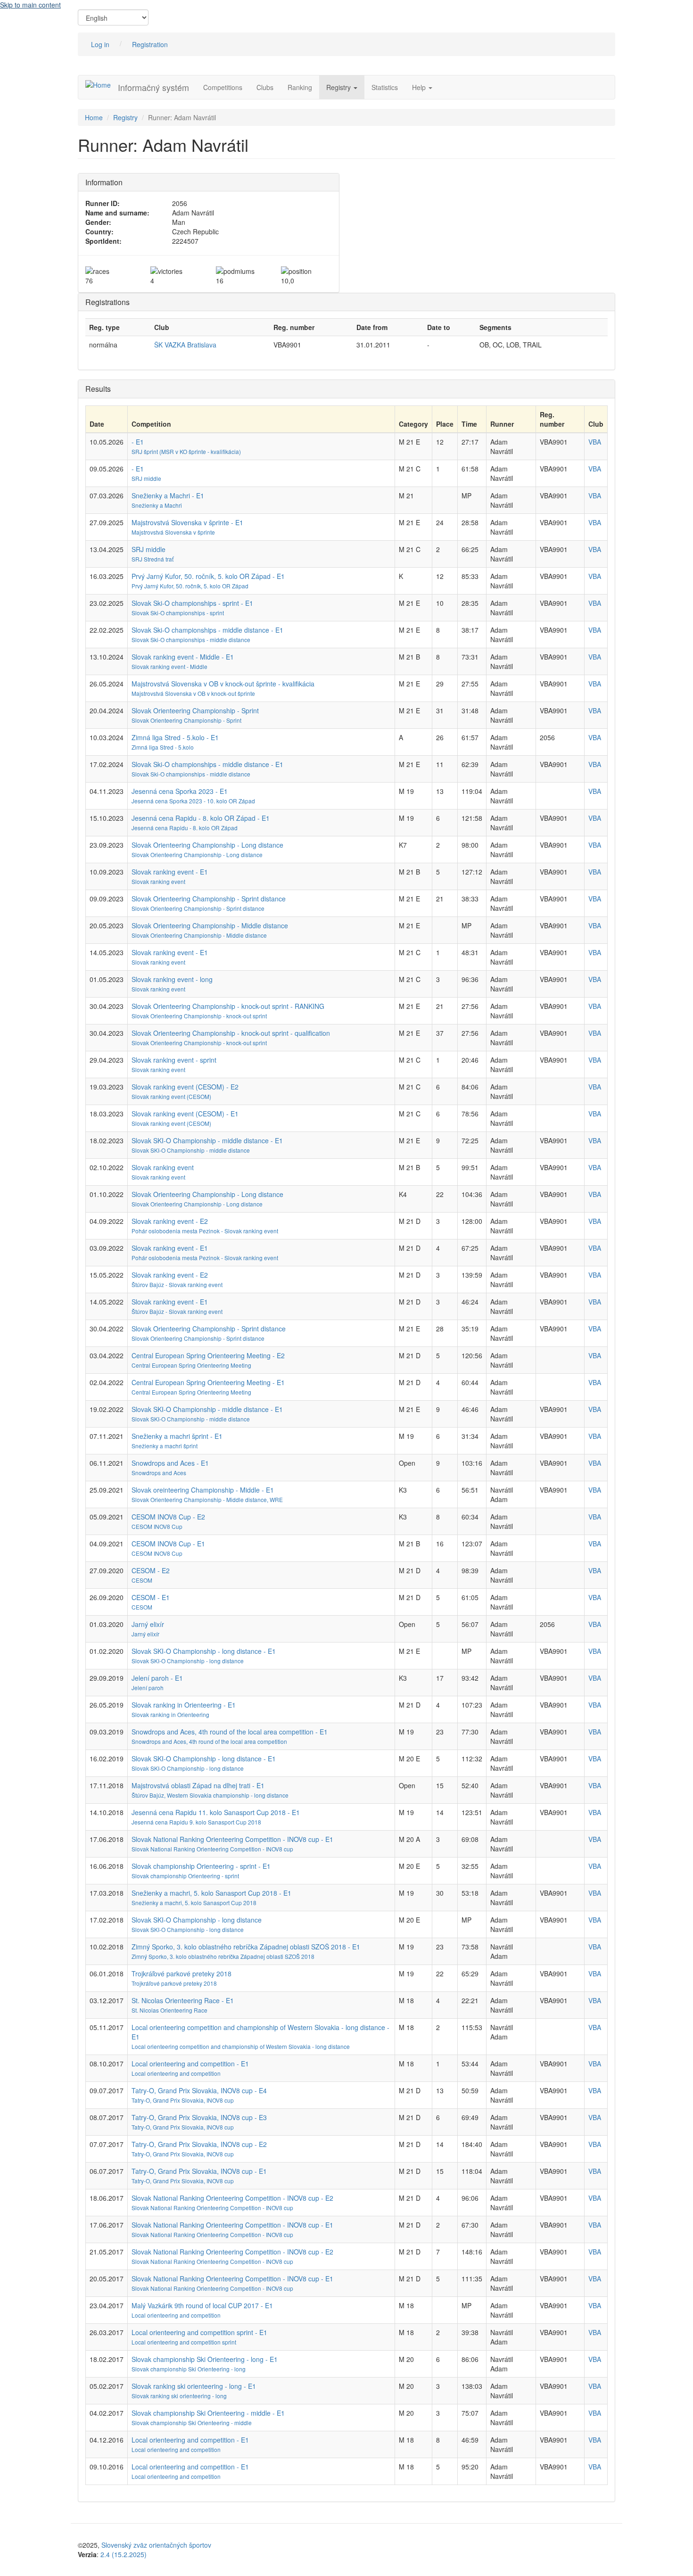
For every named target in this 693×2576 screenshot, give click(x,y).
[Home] (102, 84)
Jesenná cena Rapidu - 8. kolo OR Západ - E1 (201, 818)
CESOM (142, 1580)
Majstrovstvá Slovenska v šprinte (173, 532)
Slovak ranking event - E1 (170, 872)
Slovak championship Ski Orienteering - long (189, 2369)
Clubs (265, 87)
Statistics (385, 87)
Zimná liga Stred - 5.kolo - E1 (175, 737)
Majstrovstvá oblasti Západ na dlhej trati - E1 (198, 1785)
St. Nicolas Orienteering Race (169, 2010)
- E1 (138, 442)
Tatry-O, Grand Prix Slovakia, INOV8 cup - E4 (199, 2090)
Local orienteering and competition (176, 2073)
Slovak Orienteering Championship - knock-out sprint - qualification (231, 1033)
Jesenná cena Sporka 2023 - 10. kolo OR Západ (193, 801)
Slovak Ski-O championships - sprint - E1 (192, 603)
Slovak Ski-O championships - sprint (178, 613)
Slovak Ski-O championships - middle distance (191, 640)
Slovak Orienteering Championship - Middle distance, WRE (207, 1499)
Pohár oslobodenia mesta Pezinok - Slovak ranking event (205, 1231)
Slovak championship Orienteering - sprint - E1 (201, 1866)
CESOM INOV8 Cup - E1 (168, 1544)
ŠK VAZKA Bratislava (185, 345)
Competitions (223, 87)
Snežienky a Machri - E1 (168, 495)
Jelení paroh (148, 1688)
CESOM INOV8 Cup (157, 1526)
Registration (150, 44)
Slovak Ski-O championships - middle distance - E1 (207, 630)
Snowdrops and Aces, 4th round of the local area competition (209, 1741)
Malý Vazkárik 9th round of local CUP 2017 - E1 (202, 2305)
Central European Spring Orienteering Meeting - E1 (208, 1382)
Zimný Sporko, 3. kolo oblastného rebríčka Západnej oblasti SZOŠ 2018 (223, 1956)
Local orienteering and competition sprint (184, 2342)
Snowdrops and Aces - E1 (170, 1463)
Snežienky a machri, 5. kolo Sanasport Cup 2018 (194, 1903)
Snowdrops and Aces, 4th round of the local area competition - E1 (230, 1732)
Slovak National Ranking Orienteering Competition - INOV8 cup (212, 1849)
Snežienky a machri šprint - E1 (177, 1436)
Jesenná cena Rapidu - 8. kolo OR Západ (185, 828)
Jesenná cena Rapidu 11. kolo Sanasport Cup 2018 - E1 (216, 1812)
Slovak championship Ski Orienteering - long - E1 (205, 2359)
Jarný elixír (148, 1624)
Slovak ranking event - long (172, 979)
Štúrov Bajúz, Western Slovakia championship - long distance (210, 1795)
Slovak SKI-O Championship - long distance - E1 (204, 1651)
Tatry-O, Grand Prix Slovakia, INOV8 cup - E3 (199, 2117)
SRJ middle (146, 478)
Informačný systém (153, 87)
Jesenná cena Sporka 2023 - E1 (180, 791)
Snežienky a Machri (157, 505)
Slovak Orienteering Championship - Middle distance (210, 925)
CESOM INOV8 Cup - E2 (168, 1517)
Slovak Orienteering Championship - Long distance (207, 845)
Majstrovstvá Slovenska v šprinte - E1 (187, 522)
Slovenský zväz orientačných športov (156, 2545)
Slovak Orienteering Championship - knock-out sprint (199, 1016)
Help (420, 87)
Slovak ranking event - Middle (169, 666)
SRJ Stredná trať (153, 559)
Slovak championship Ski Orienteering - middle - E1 (208, 2413)
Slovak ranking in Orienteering (170, 1714)
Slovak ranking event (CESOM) (171, 1096)
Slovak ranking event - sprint (174, 1060)
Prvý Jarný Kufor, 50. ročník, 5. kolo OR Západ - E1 (208, 576)
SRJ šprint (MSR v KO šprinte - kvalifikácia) (186, 451)
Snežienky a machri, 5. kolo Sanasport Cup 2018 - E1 (211, 1893)
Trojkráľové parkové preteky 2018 (181, 1973)
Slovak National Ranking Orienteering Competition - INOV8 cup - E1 (232, 1839)
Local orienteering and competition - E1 (190, 2064)
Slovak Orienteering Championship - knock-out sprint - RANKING (228, 1006)
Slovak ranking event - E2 (170, 1221)
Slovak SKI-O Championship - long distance (188, 1661)
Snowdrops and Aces (159, 1473)
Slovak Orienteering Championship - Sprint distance (209, 899)
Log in (100, 44)
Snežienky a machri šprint (165, 1446)
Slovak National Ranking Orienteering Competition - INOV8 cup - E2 (232, 2198)
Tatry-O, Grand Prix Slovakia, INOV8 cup (183, 2100)
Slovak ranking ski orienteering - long (179, 2396)
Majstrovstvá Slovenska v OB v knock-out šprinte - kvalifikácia (223, 684)
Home (94, 117)
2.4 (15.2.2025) (124, 2554)
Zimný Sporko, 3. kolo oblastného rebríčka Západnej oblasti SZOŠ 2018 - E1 (246, 1947)
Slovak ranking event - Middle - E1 (183, 657)
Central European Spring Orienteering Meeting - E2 (208, 1355)
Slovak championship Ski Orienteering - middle (192, 2423)
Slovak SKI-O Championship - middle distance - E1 (207, 1140)
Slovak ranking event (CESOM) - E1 (185, 1114)
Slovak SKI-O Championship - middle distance (191, 1150)
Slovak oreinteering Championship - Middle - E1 (203, 1490)
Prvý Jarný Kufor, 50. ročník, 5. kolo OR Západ (190, 586)
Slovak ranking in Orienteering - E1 (184, 1705)
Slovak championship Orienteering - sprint (185, 1876)
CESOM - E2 (151, 1570)
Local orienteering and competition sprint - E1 (199, 2332)
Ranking (300, 87)
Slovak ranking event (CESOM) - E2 (185, 1087)
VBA (595, 442)
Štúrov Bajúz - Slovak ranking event (177, 1284)
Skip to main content (30, 5)
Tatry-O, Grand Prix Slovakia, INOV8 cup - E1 (199, 2171)
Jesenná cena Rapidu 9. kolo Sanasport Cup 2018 (196, 1822)
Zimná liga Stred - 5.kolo (163, 747)
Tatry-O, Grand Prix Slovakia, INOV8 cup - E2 (199, 2144)
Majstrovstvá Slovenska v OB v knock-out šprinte (193, 693)
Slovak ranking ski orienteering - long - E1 (194, 2386)
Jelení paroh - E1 (157, 1678)
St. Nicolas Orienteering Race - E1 (183, 2000)
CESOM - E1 (151, 1597)
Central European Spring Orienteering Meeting (191, 1365)
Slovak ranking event (158, 881)
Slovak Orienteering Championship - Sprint (195, 710)
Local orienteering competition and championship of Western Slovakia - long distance (241, 2046)
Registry (339, 87)
